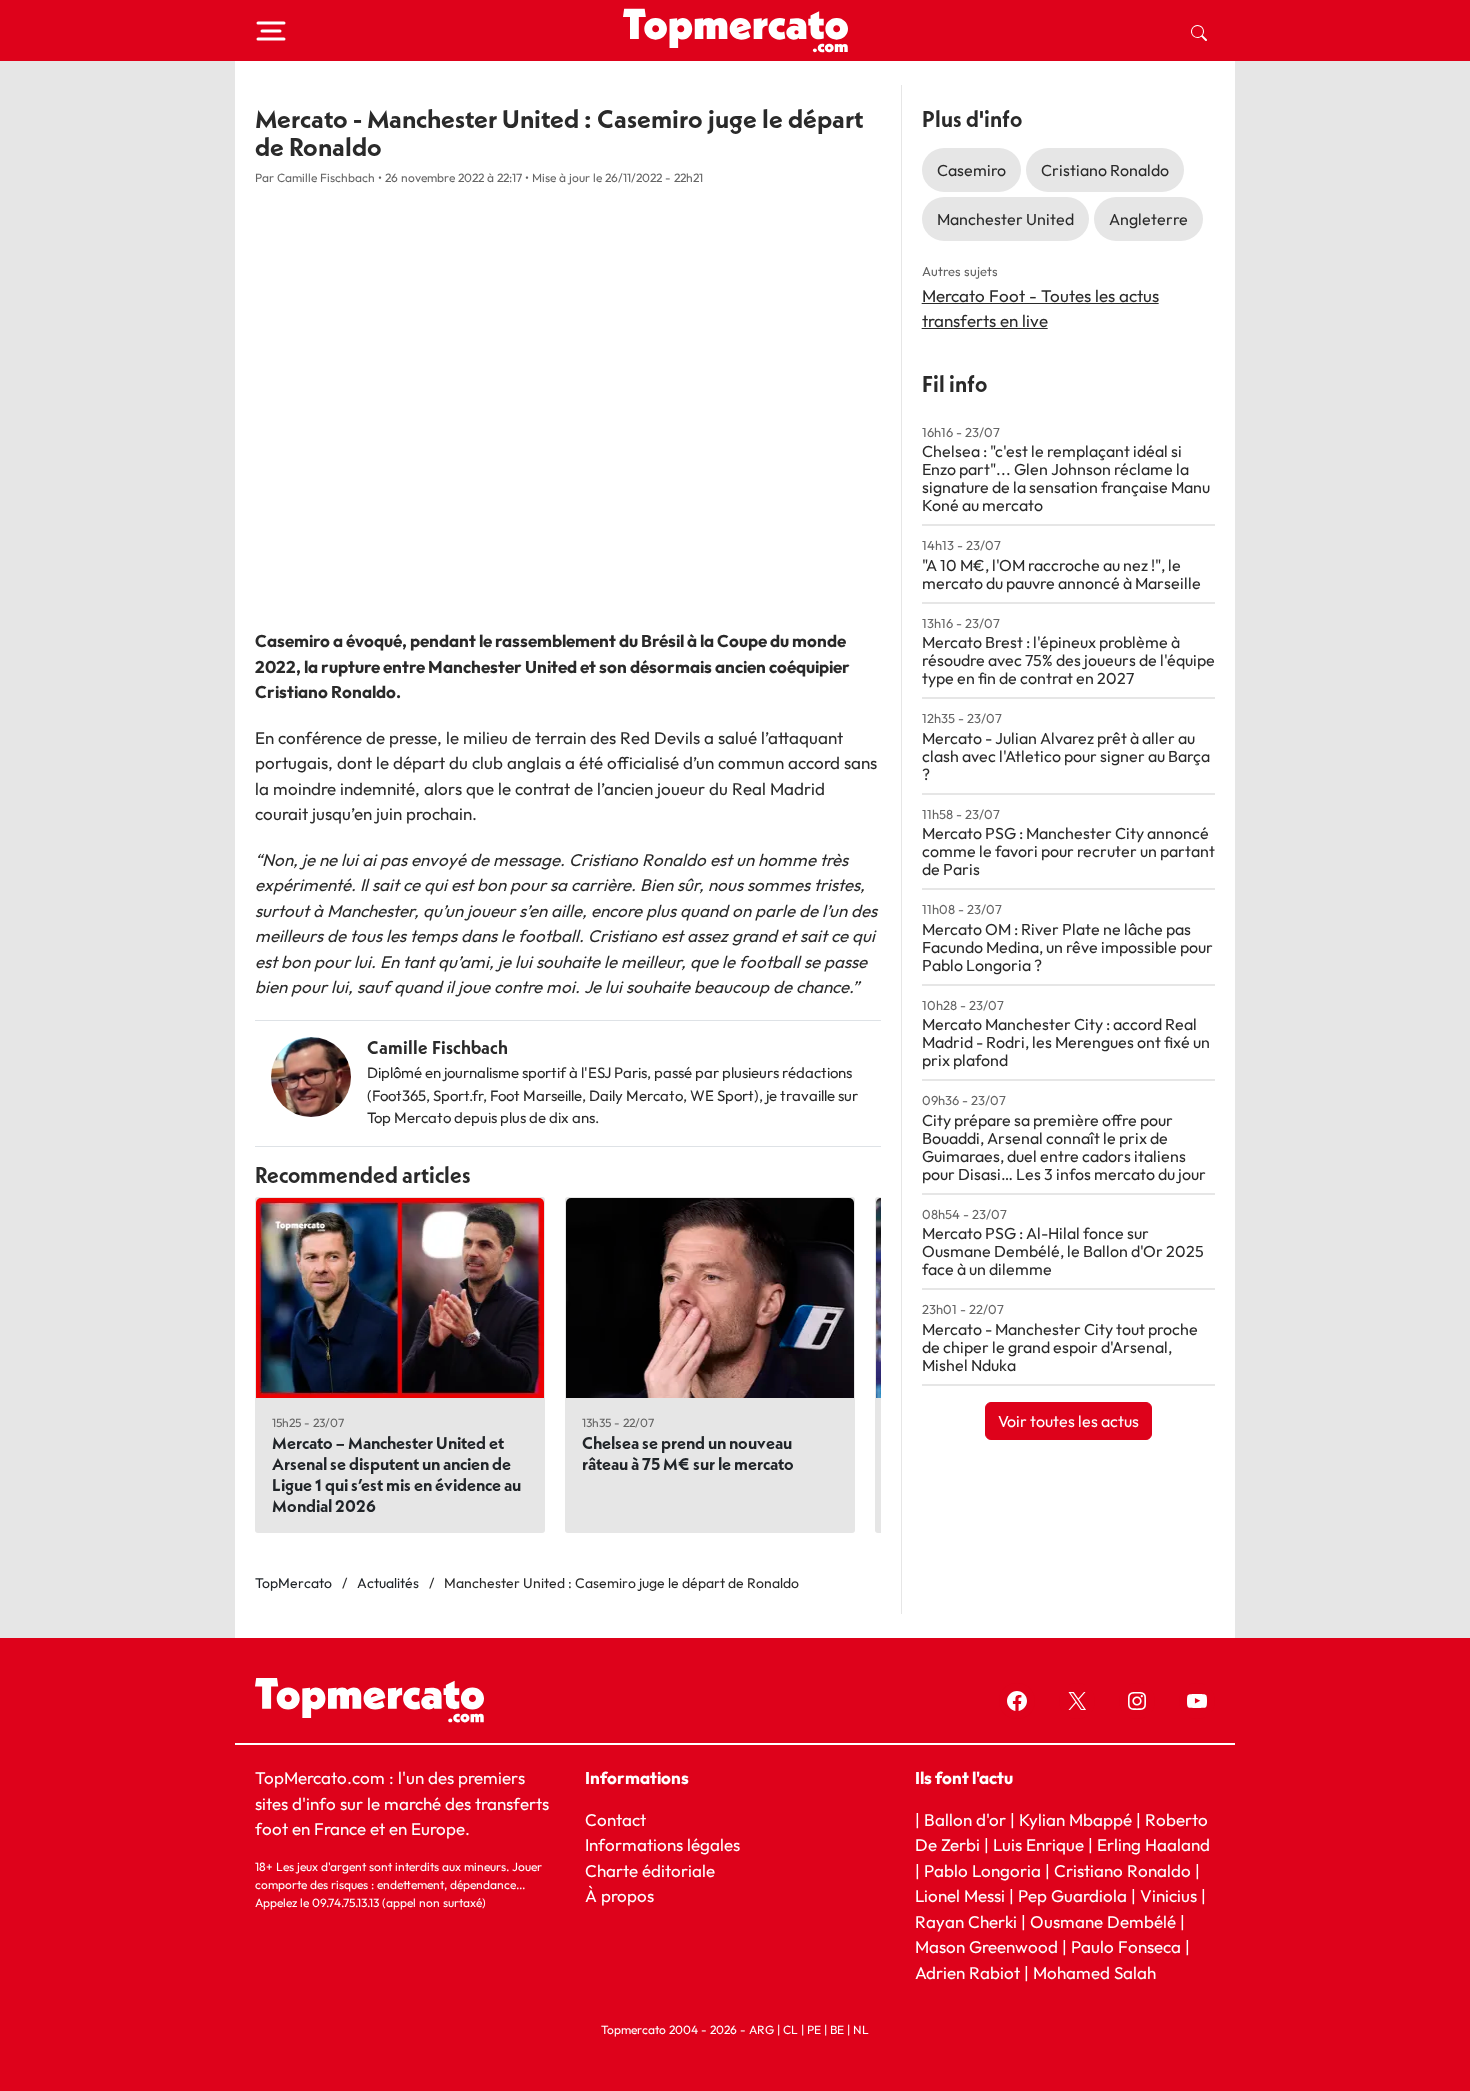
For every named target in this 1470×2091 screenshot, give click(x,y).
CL (790, 2029)
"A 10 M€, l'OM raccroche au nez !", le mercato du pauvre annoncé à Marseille (1061, 574)
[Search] (1199, 31)
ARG (761, 2029)
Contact (615, 1818)
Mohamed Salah (1094, 1972)
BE (837, 2029)
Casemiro (971, 170)
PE (814, 2029)
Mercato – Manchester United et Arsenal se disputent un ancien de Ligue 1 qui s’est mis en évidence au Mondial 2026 (396, 1474)
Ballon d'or (965, 1818)
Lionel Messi (960, 1895)
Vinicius (1168, 1895)
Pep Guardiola (1072, 1895)
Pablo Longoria (982, 1869)
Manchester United (1005, 219)
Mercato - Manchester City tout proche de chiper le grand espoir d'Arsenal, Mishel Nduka (1060, 1347)
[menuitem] (1199, 31)
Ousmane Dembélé (1103, 1921)
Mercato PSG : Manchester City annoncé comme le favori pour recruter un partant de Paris (1068, 851)
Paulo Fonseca (1126, 1946)
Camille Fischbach (437, 1047)
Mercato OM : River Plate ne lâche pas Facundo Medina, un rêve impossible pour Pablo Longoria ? (1067, 947)
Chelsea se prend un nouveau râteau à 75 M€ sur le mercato (688, 1453)
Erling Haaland (1153, 1844)
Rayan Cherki (966, 1921)
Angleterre (1148, 219)
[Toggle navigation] (271, 31)
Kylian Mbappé (1075, 1818)
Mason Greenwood (988, 1946)
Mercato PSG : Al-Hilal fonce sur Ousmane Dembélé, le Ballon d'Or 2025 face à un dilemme (1063, 1251)
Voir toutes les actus (1068, 1421)
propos (625, 1895)
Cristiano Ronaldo (1105, 170)
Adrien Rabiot (967, 1972)
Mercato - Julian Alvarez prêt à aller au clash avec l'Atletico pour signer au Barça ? (1066, 756)
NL (861, 2029)
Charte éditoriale (650, 1869)
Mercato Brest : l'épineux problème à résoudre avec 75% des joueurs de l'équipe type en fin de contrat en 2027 (1068, 660)
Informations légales (662, 1844)
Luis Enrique (1038, 1844)
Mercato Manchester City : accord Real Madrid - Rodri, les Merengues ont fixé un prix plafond (1066, 1042)
